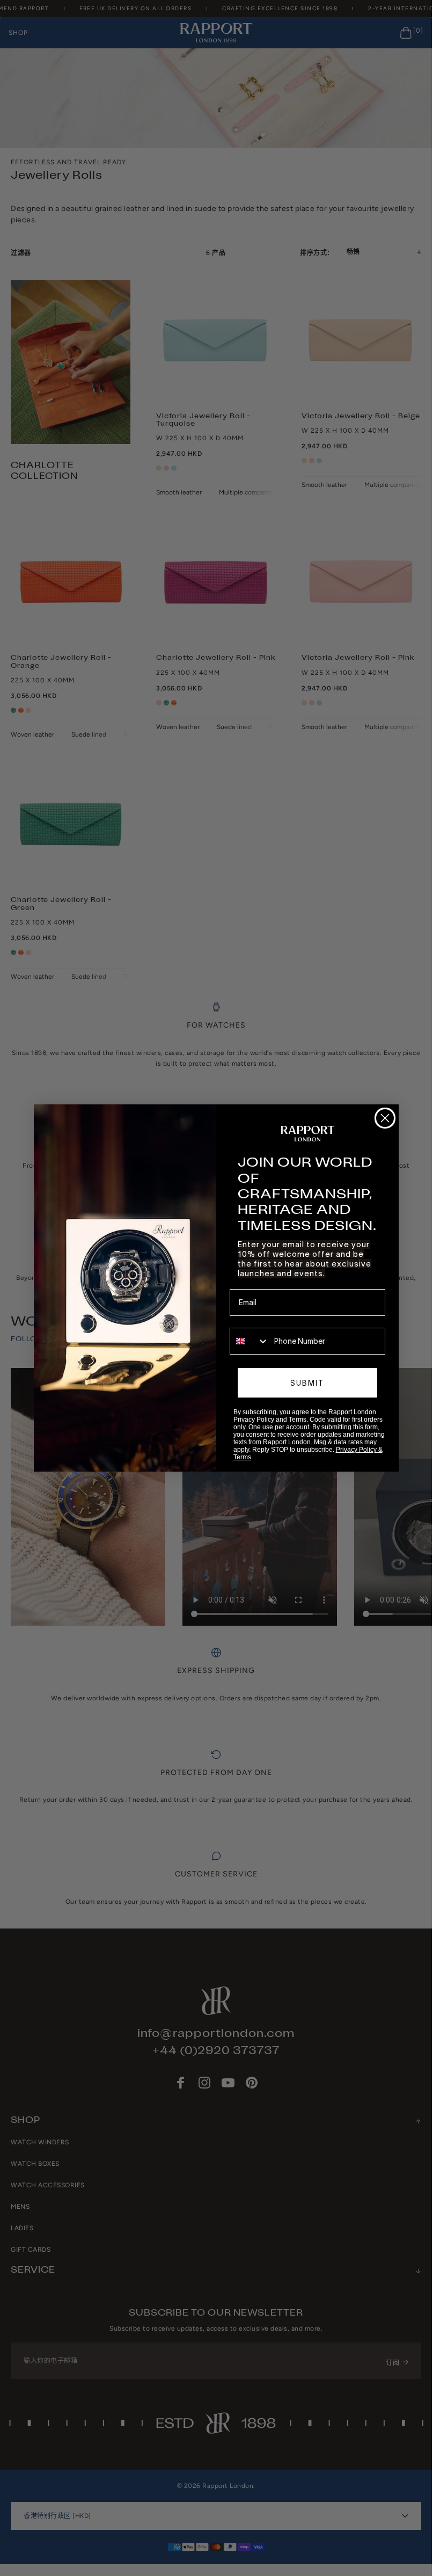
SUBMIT (307, 1383)
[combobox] (250, 1341)
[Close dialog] (385, 1118)
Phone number (255, 1320)
